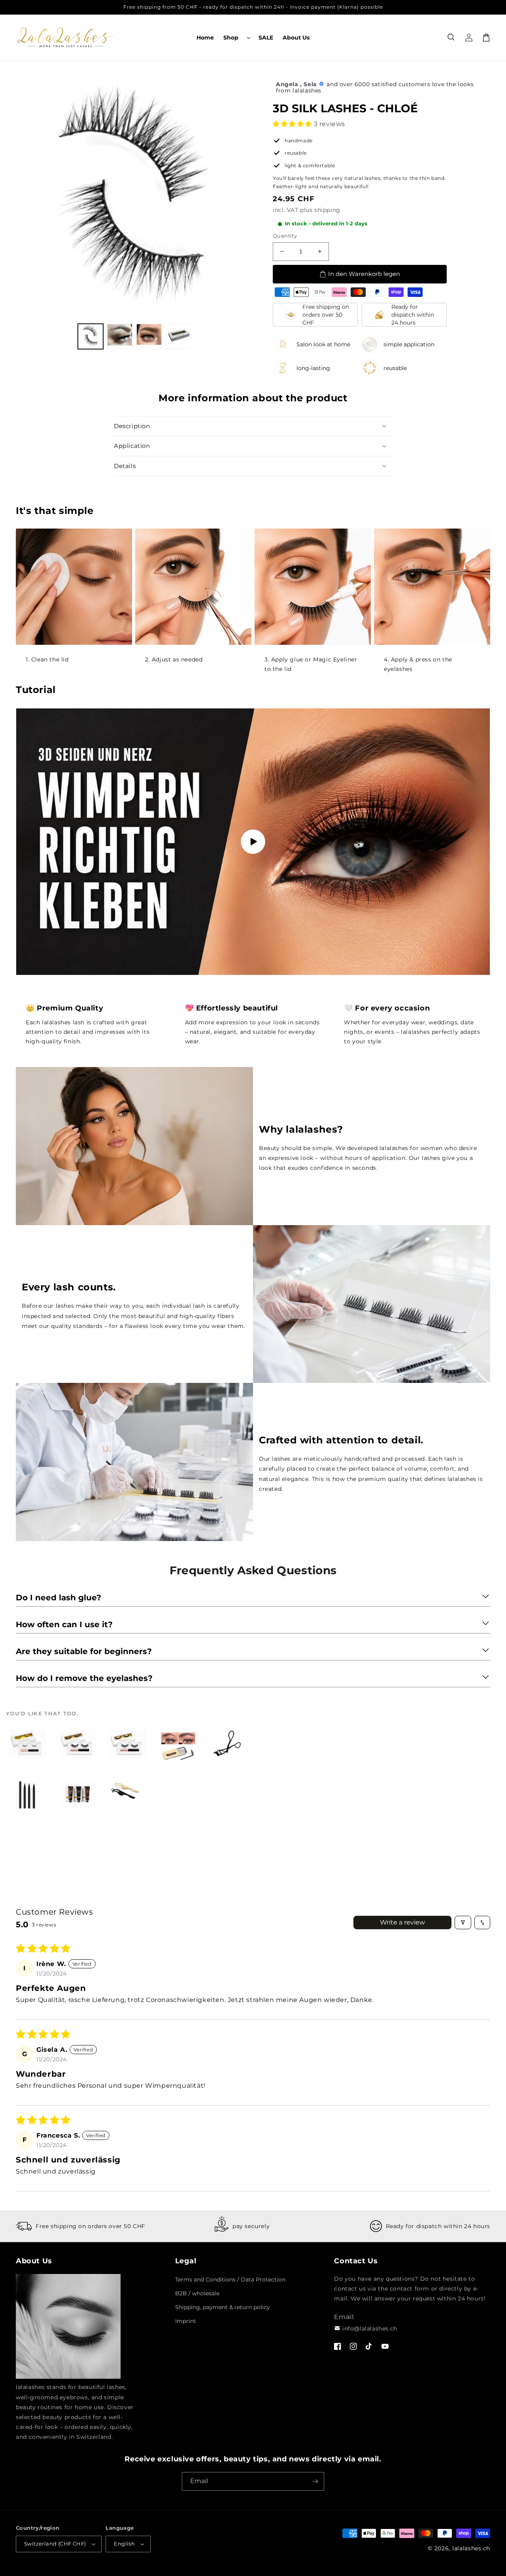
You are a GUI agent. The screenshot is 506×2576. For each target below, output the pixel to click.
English (124, 2544)
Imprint (186, 2321)
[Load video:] (253, 842)
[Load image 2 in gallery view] (120, 336)
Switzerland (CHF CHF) (55, 2544)
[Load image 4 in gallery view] (178, 336)
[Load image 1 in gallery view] (91, 336)
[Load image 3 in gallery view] (149, 336)
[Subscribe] (315, 2481)
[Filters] (463, 1923)
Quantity (285, 236)
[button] (236, 38)
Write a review (402, 1922)
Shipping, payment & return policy (223, 2307)
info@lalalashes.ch (370, 2329)
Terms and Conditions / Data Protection (230, 2279)
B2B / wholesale (197, 2293)
